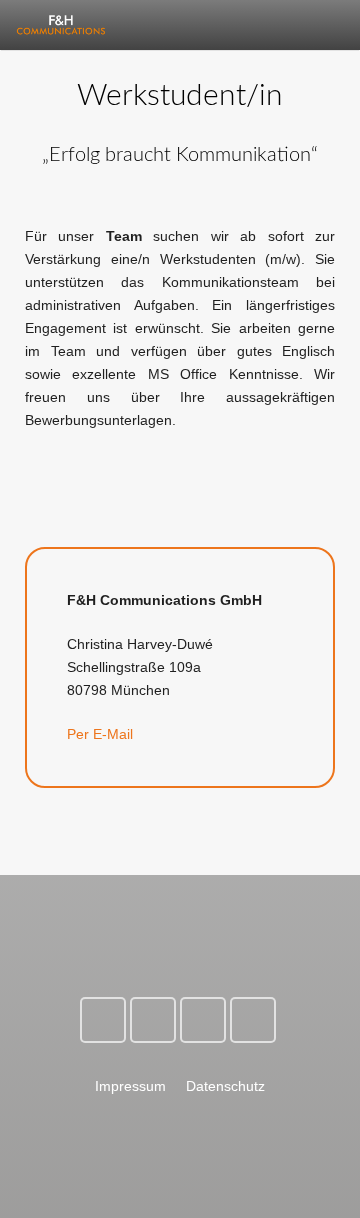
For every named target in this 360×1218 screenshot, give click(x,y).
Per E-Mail (100, 734)
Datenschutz (225, 1086)
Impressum (130, 1086)
